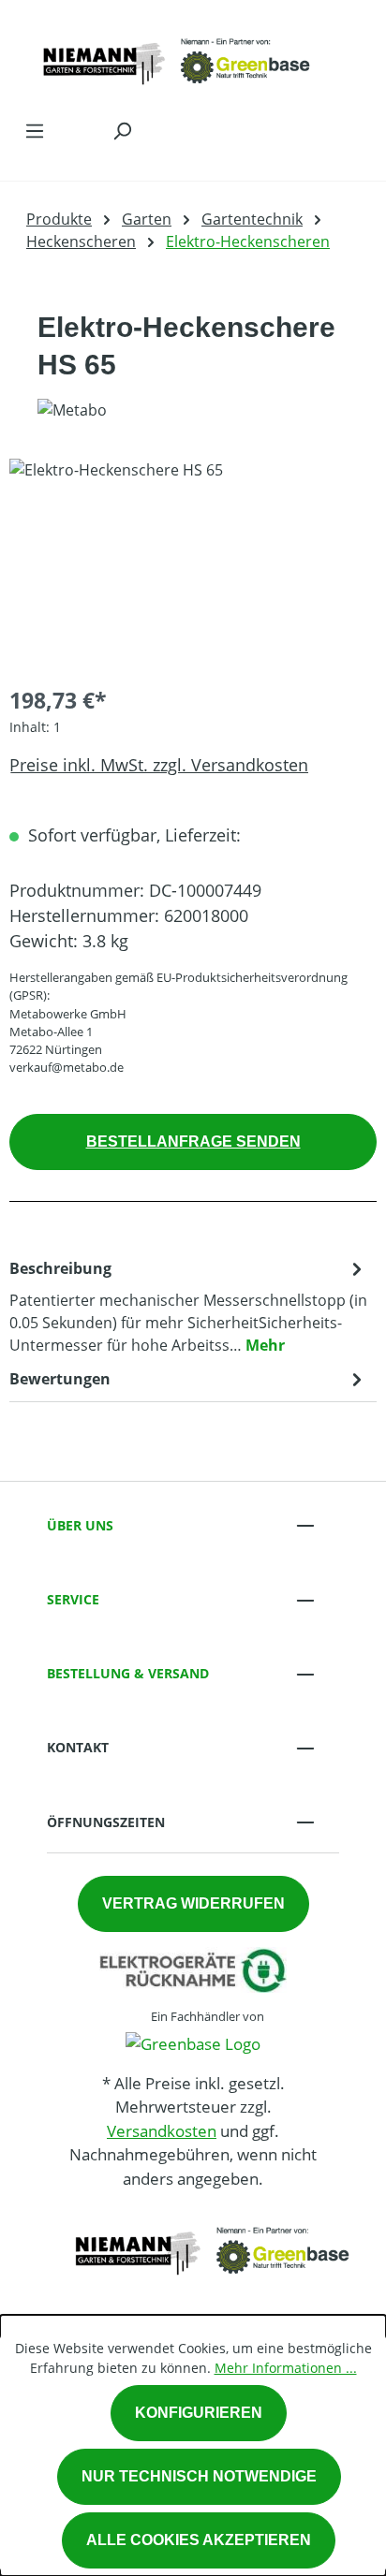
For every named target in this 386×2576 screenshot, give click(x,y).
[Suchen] (122, 130)
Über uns (80, 1525)
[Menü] (35, 130)
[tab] (188, 1306)
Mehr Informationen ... (286, 2368)
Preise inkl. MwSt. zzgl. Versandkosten (159, 765)
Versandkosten (162, 2131)
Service (73, 1599)
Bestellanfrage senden (193, 1142)
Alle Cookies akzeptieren (199, 2540)
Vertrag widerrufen (193, 1903)
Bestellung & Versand (128, 1673)
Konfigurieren (199, 2413)
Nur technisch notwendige (199, 2476)
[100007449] (193, 564)
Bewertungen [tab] (60, 1379)
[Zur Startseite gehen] (174, 55)
